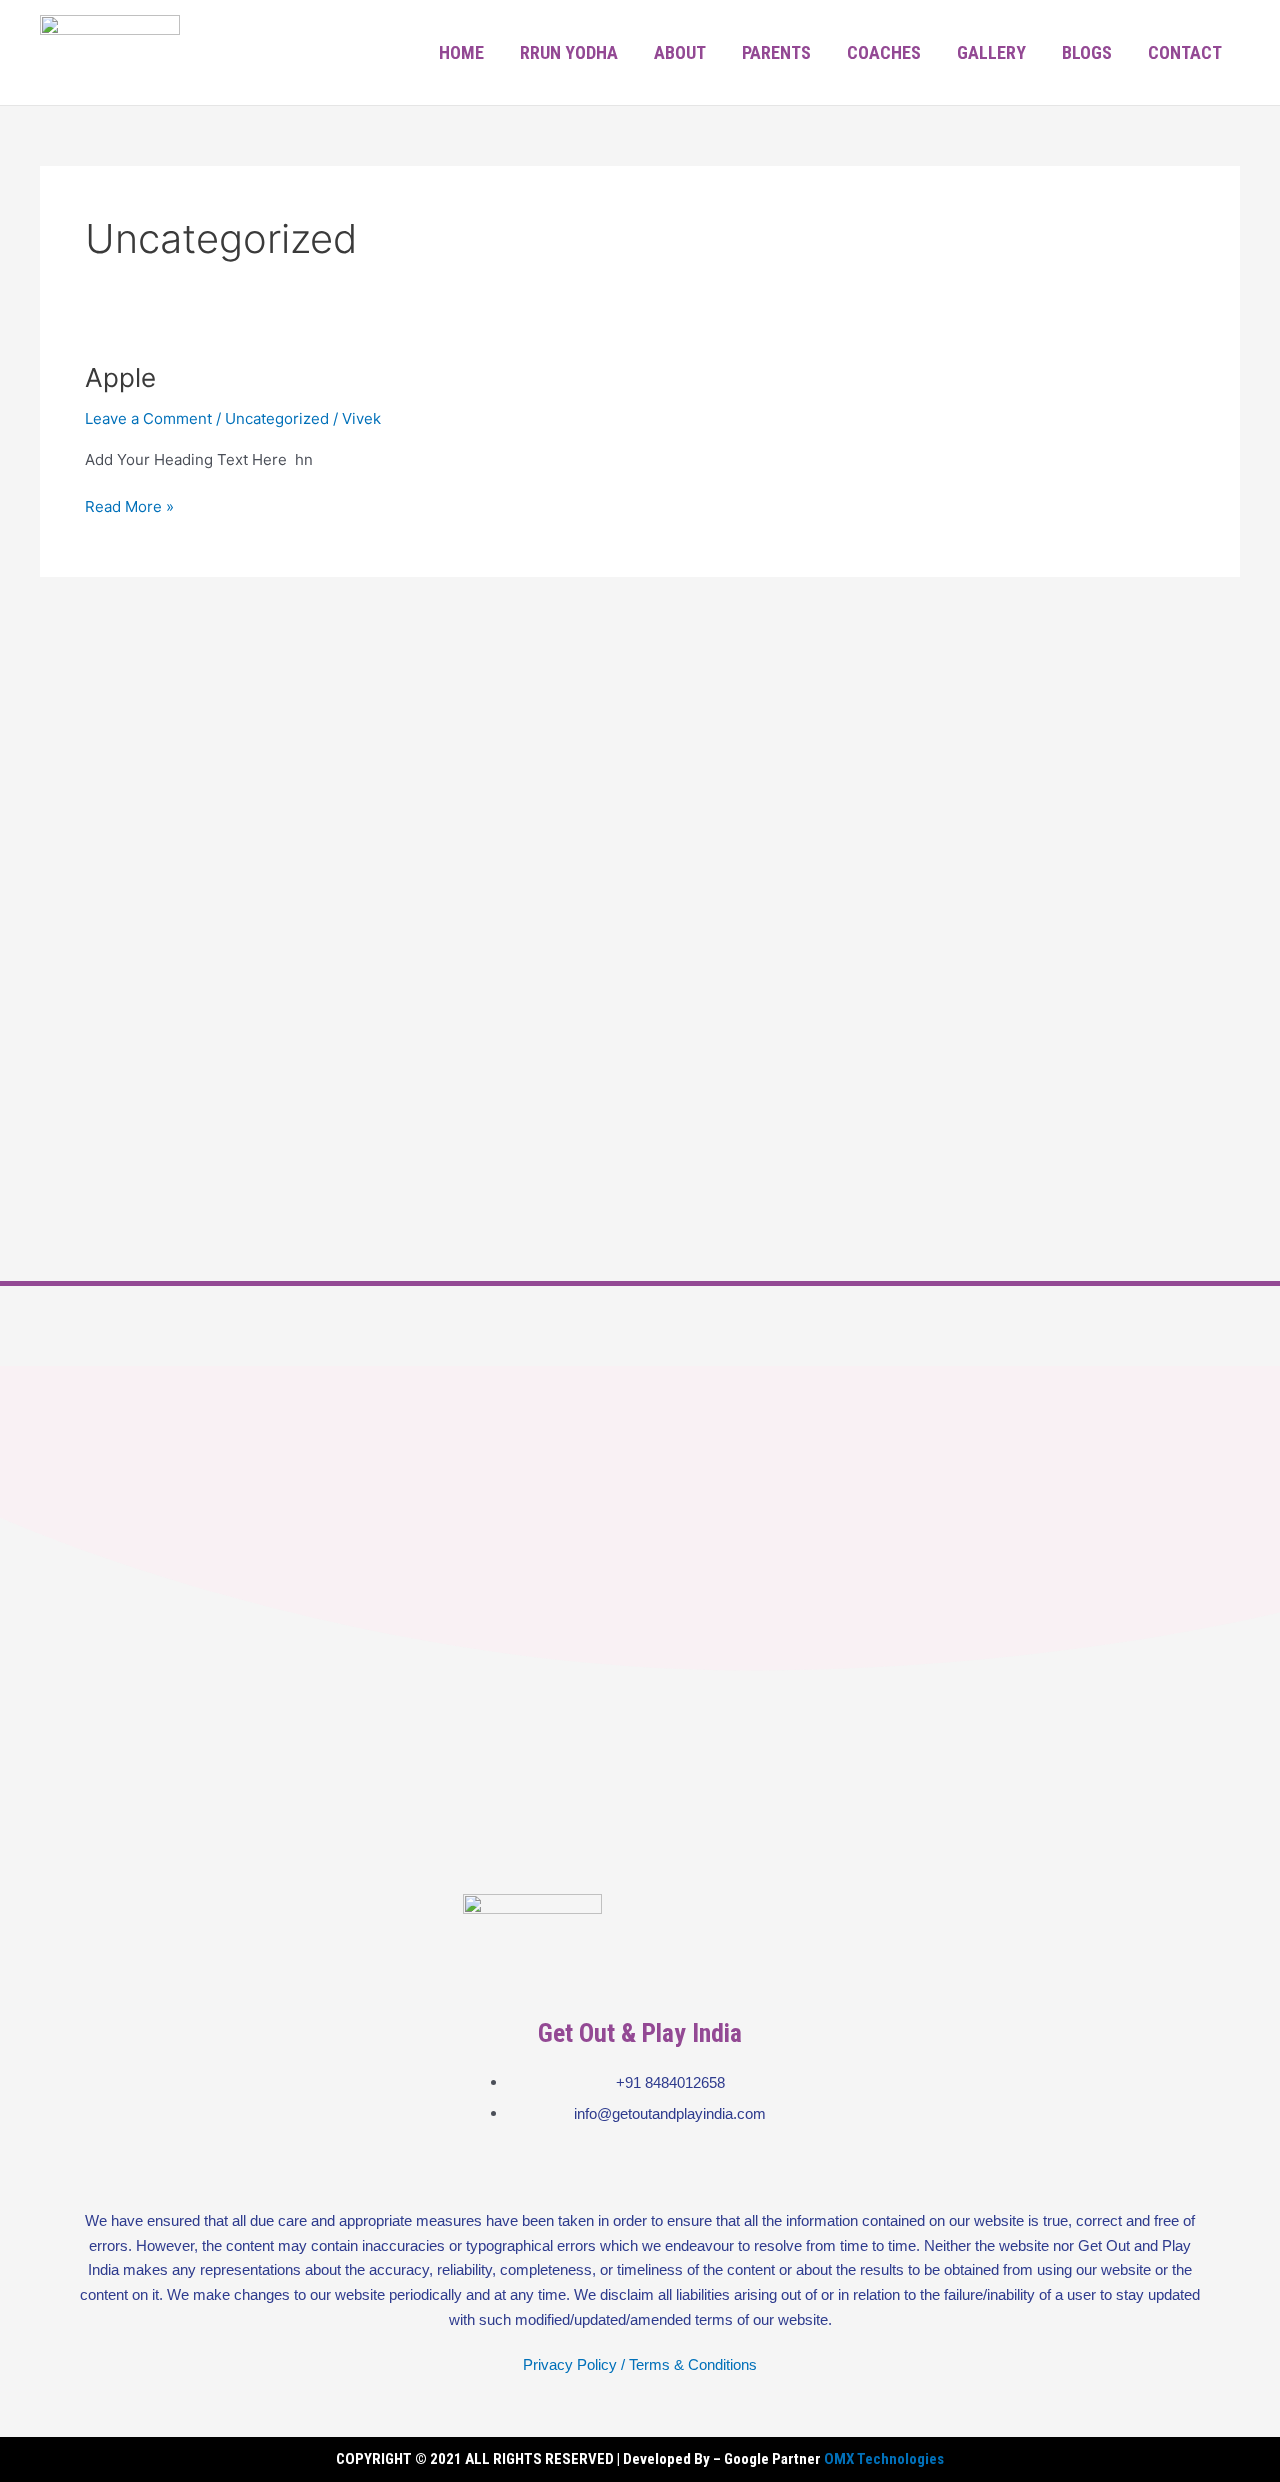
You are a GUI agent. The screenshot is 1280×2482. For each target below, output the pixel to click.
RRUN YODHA (569, 52)
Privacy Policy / (574, 2364)
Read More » (129, 505)
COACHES (884, 52)
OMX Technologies (884, 2459)
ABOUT (680, 52)
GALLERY (991, 52)
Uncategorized (277, 418)
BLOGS (1087, 52)
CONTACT (1185, 52)
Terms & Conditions (693, 2364)
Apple (120, 377)
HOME (461, 52)
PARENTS (776, 52)
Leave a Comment (148, 418)
